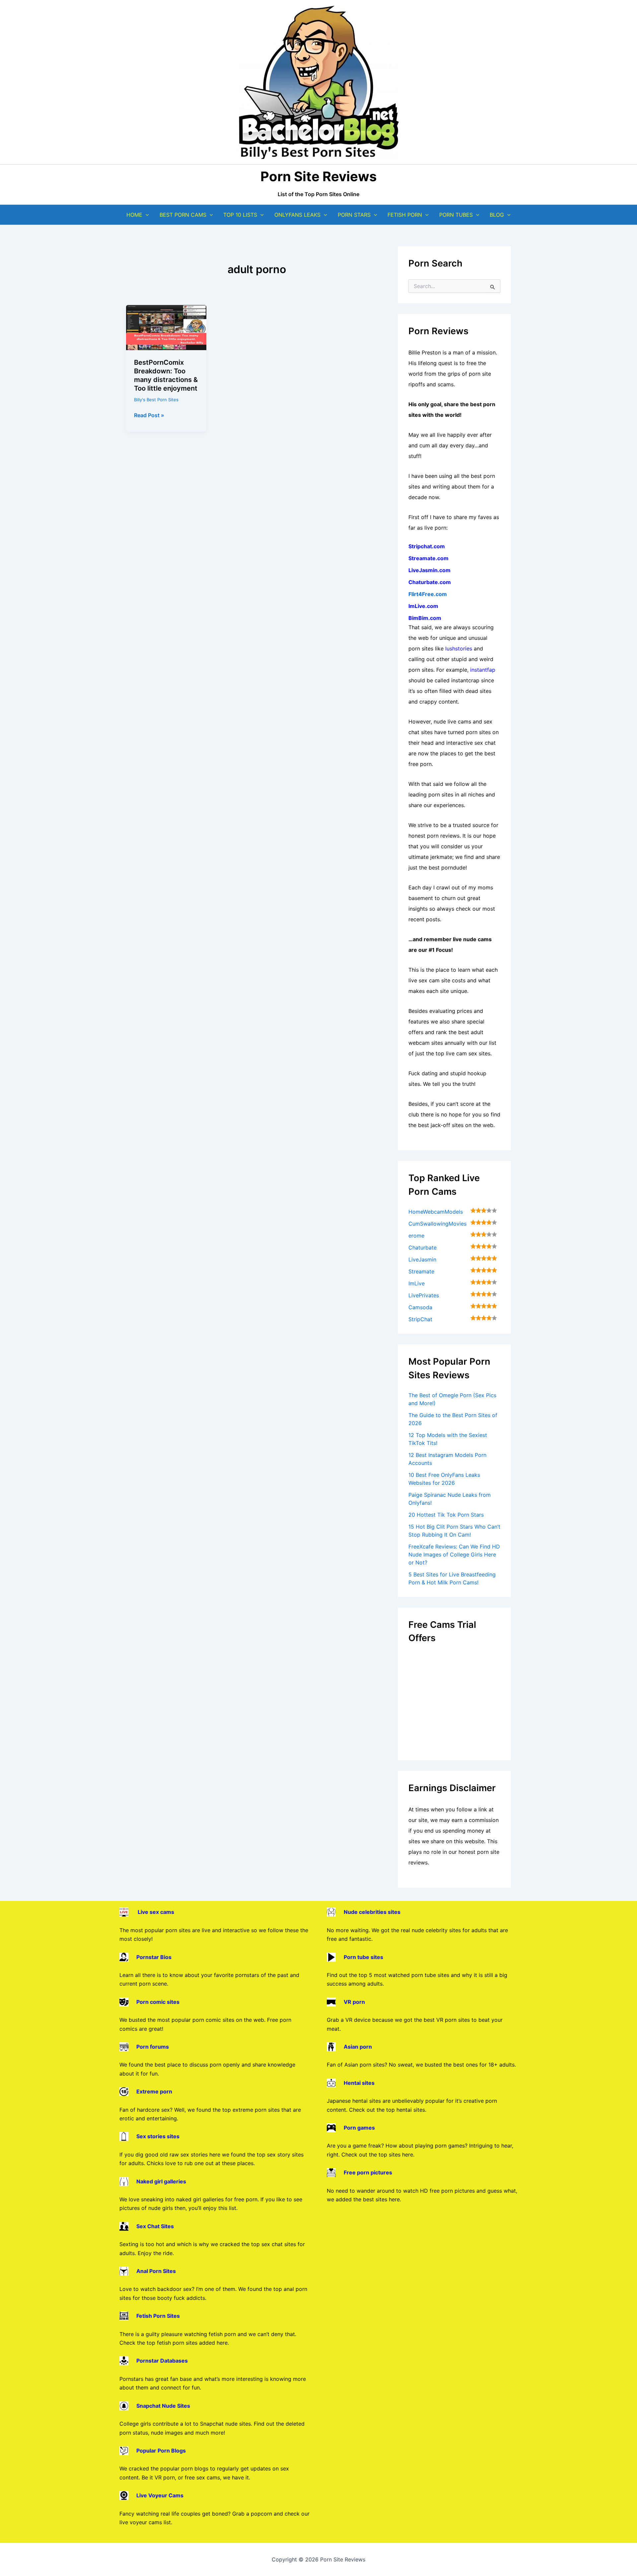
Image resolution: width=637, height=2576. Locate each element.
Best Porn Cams (183, 215)
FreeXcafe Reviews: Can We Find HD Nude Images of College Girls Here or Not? (454, 1554)
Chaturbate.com (430, 582)
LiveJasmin (422, 1259)
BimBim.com (425, 618)
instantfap (483, 670)
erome (416, 1236)
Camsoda (420, 1307)
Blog (497, 215)
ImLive (417, 1283)
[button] (146, 215)
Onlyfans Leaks (297, 215)
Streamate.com (428, 558)
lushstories (459, 648)
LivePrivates (424, 1295)
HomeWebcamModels (436, 1212)
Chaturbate (423, 1248)
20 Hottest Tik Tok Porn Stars (446, 1515)
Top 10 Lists (240, 215)
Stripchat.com (427, 546)
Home (134, 215)
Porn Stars (354, 215)
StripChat (420, 1319)
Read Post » (149, 416)
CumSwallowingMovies (437, 1224)
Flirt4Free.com (428, 594)
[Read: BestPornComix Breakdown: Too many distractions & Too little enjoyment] (166, 327)
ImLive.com (423, 606)
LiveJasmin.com (429, 570)
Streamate (421, 1271)
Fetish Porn (405, 215)
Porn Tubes (456, 215)
